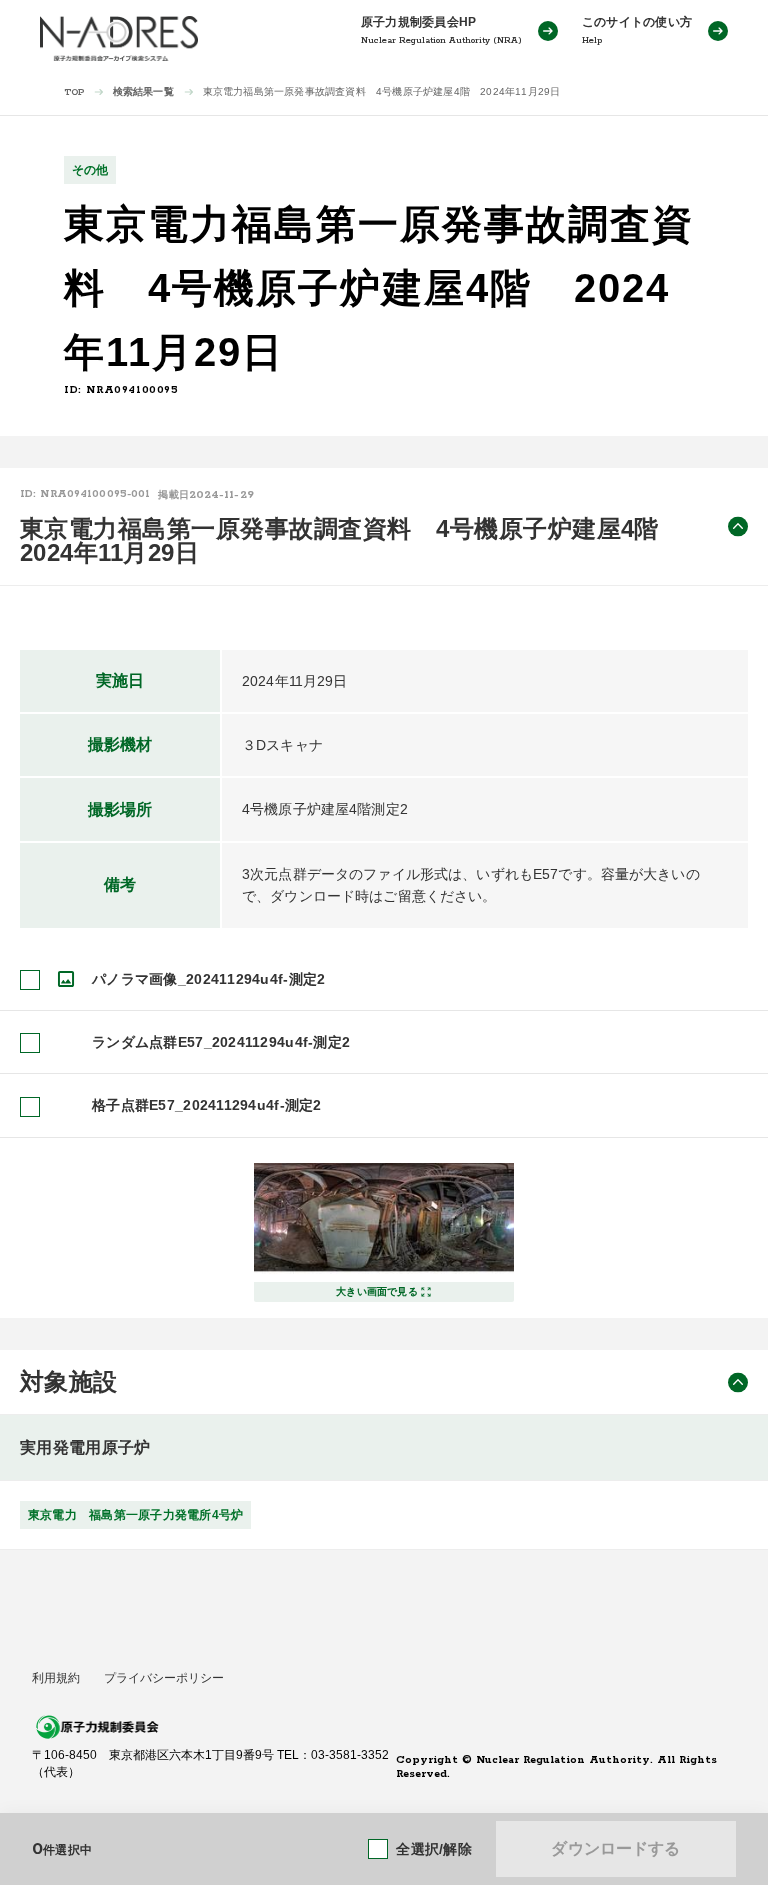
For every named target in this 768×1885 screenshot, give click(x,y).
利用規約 (56, 1678)
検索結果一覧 (143, 91)
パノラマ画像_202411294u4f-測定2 (208, 979)
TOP (74, 92)
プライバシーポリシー (164, 1678)
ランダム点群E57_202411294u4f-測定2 (221, 1042)
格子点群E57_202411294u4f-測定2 (207, 1105)
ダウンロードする (615, 1848)
